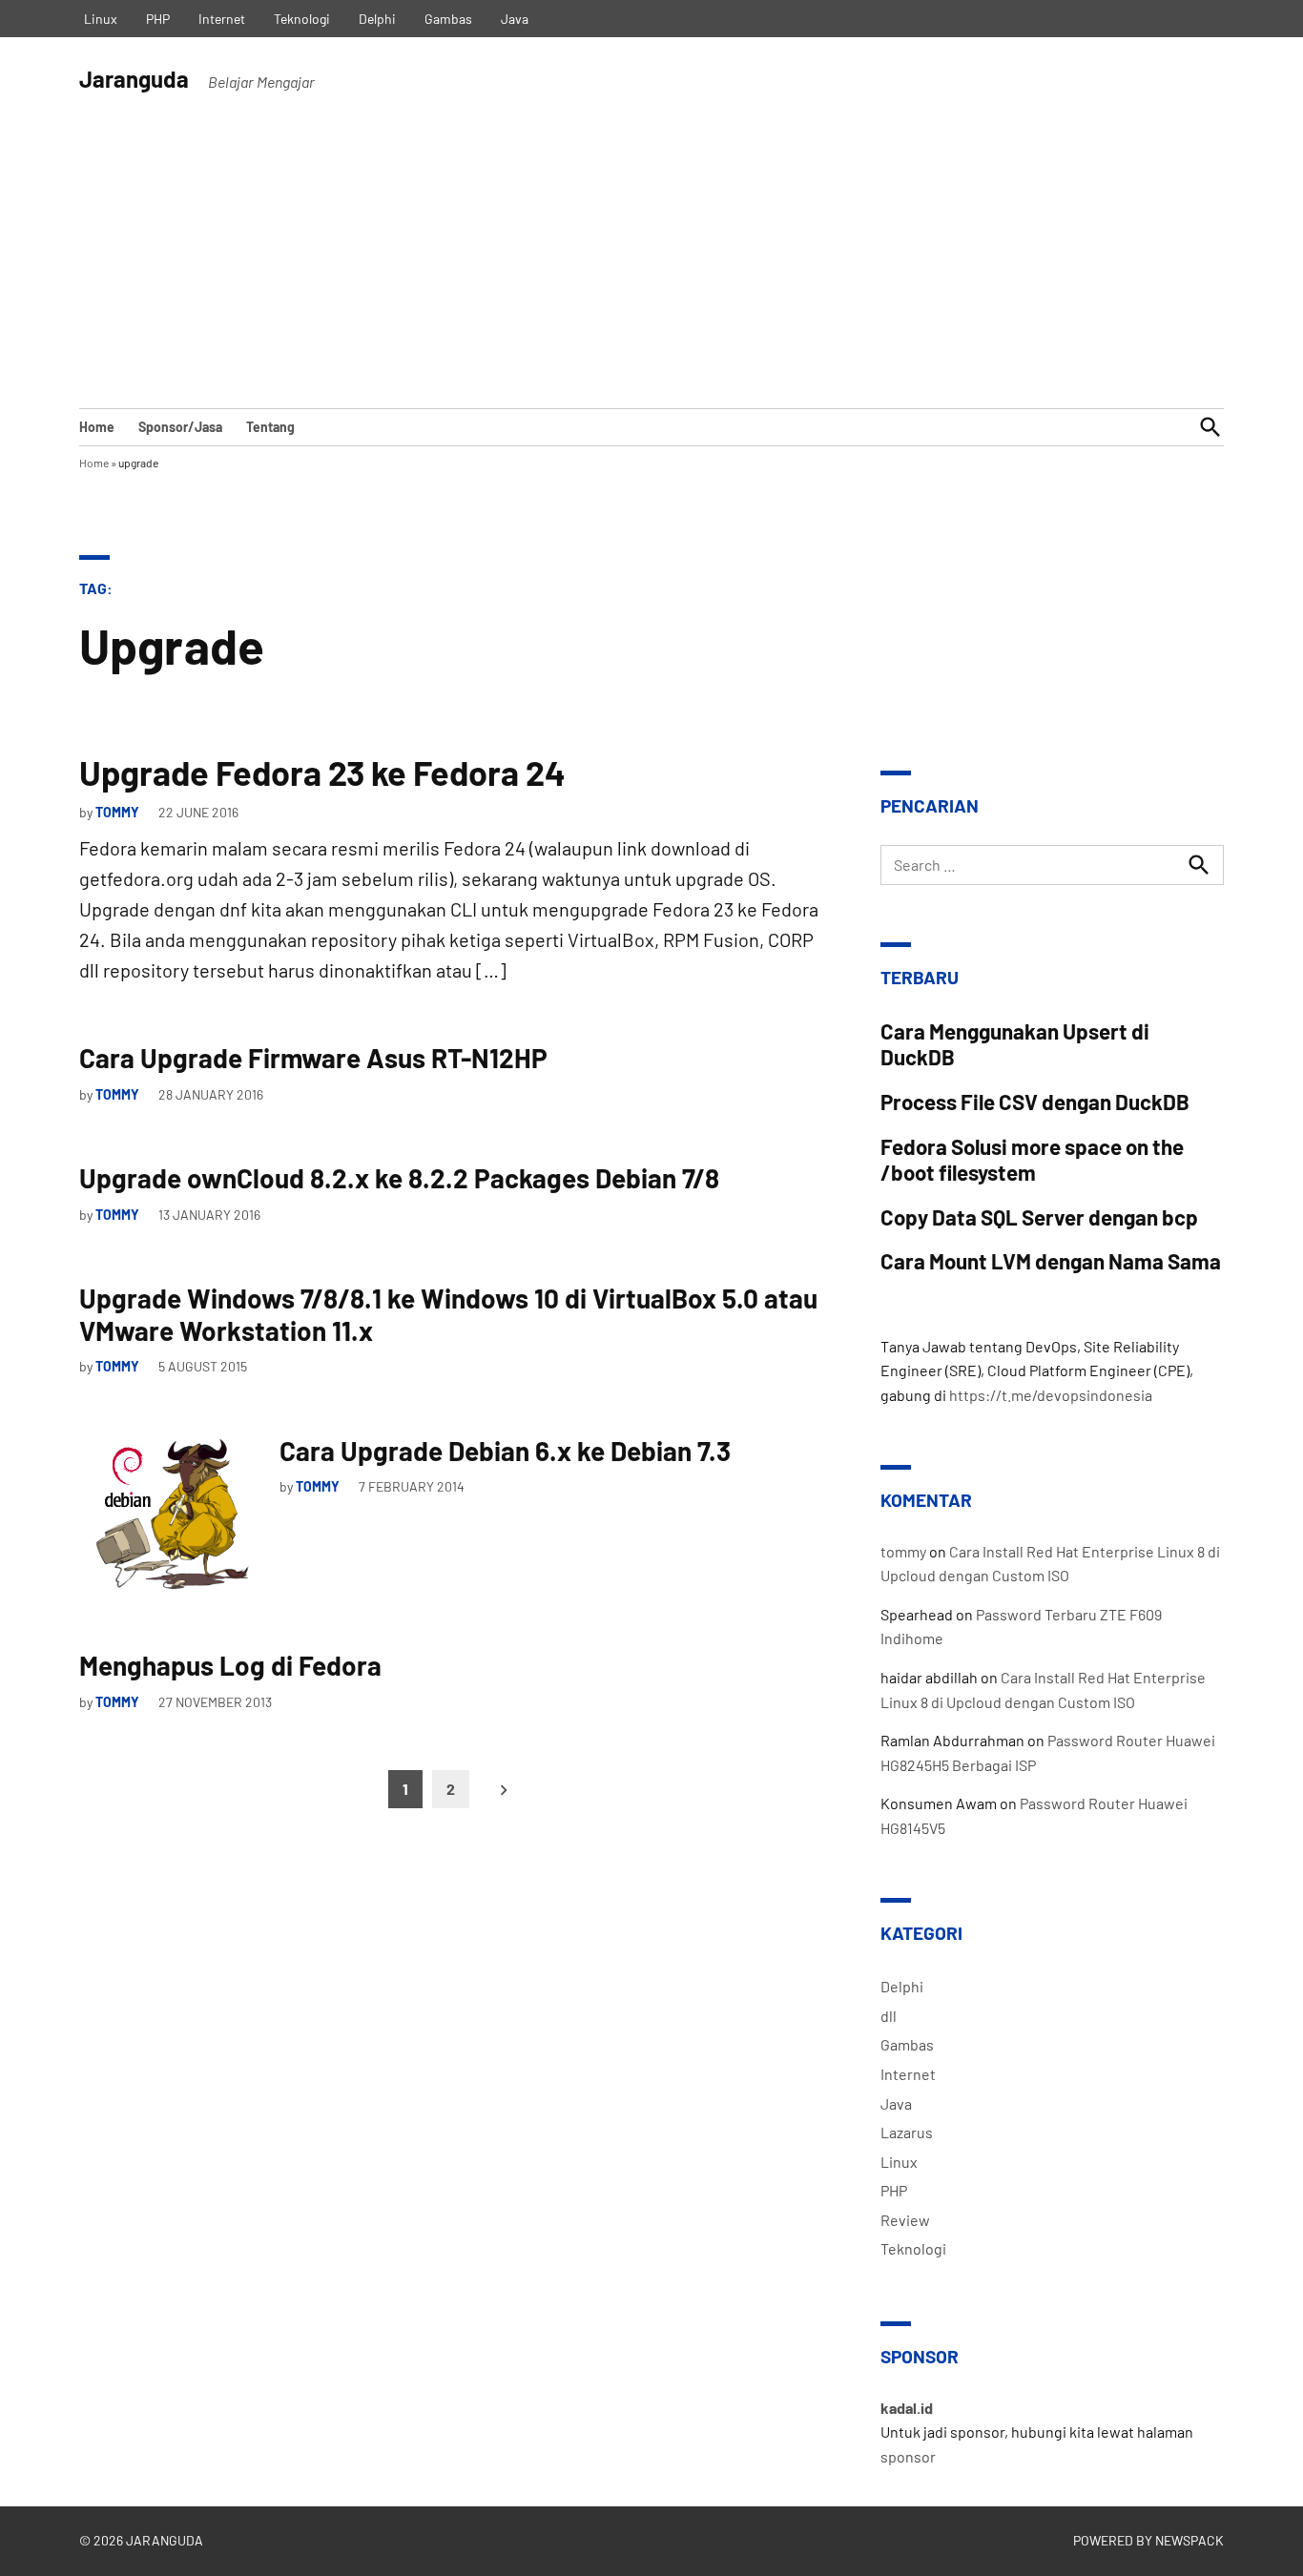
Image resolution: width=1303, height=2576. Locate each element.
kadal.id (907, 2408)
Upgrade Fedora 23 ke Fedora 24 (322, 772)
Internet (222, 19)
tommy (117, 812)
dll (889, 2016)
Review (905, 2220)
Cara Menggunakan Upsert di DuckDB (1015, 1044)
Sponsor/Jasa (180, 427)
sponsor (908, 2456)
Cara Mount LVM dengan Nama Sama (1051, 1261)
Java (515, 19)
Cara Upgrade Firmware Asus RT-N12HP (313, 1058)
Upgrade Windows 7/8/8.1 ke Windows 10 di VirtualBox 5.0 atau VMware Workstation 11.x (448, 1314)
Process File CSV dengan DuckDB (1035, 1102)
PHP (158, 19)
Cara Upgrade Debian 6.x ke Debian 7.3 (505, 1451)
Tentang (270, 427)
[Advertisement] (651, 265)
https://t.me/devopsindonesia (1051, 1395)
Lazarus (907, 2132)
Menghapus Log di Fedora (230, 1665)
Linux (101, 19)
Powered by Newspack (1148, 2540)
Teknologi (302, 19)
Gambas (448, 19)
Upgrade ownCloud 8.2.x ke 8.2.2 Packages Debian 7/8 (399, 1178)
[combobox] (1052, 865)
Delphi (377, 19)
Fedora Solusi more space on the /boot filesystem (1032, 1159)
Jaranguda (134, 79)
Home (97, 427)
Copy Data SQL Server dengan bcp (1039, 1217)
